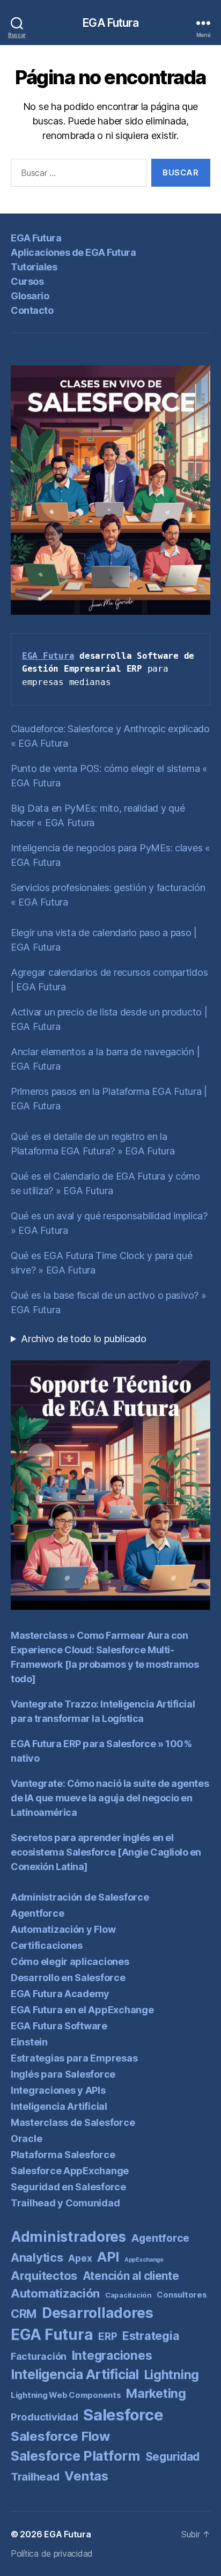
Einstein (29, 2042)
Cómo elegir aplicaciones (70, 1962)
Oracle (26, 2139)
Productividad (45, 2417)
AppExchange (144, 2260)
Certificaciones (47, 1945)
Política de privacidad (52, 2553)
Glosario (30, 296)
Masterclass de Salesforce (73, 2122)
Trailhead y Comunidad (65, 2203)
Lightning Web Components (66, 2395)
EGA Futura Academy (60, 1994)
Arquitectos (44, 2276)
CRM (24, 2314)
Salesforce (123, 2415)
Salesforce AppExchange (70, 2171)
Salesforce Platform (75, 2456)
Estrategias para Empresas (74, 2058)
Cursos (27, 281)
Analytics (37, 2257)
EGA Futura (110, 23)
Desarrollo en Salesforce (68, 1978)
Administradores (68, 2237)
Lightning (172, 2375)
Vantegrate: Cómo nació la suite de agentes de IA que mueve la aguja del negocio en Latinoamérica (110, 1798)
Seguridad (173, 2457)
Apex (80, 2258)
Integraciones (112, 2356)
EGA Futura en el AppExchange (82, 2010)
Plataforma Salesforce (63, 2155)
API (108, 2257)
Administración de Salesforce (80, 1897)
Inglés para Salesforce (63, 2074)
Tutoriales (34, 267)
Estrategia (151, 2336)
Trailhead (35, 2476)
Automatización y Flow (63, 1929)
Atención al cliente (131, 2276)
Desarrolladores (98, 2313)
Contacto (32, 310)
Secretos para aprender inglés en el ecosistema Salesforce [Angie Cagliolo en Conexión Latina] (106, 1852)
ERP (108, 2336)
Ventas (86, 2476)
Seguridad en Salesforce (68, 2187)
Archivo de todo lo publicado (83, 1339)
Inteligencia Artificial (59, 2106)
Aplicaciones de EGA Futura (73, 252)
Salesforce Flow (60, 2436)
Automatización (55, 2293)
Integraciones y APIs (58, 2090)
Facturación (39, 2356)
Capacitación (128, 2295)
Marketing (156, 2394)
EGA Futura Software (59, 2026)
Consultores (182, 2295)
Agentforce (37, 1913)
